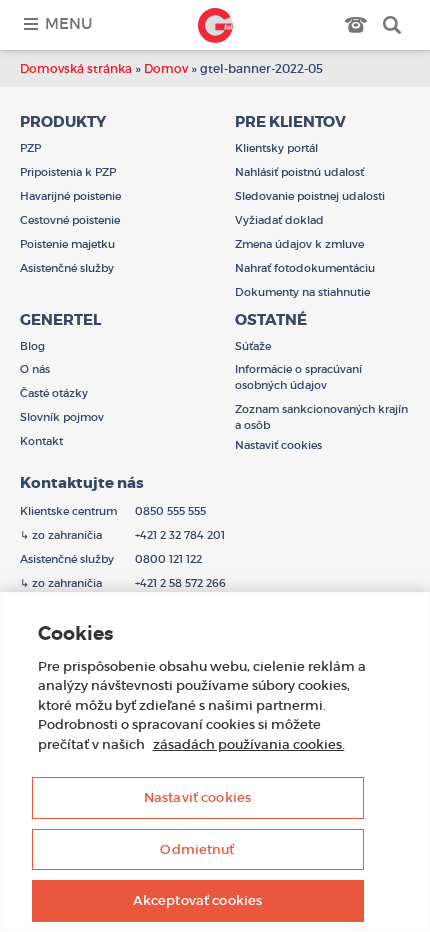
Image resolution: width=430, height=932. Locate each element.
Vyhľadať (392, 25)
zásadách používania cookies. (249, 744)
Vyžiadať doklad (279, 220)
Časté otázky (54, 393)
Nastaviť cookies (197, 797)
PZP (30, 148)
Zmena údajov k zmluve (299, 244)
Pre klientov (290, 122)
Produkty (63, 122)
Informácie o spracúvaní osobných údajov (298, 377)
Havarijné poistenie (70, 196)
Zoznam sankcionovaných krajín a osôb (321, 417)
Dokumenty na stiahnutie (302, 292)
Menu (68, 23)
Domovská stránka (76, 68)
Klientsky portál (276, 148)
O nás (35, 369)
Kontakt (41, 441)
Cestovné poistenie (70, 220)
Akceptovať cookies (197, 900)
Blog (32, 346)
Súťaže (253, 346)
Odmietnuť (197, 849)
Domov (166, 68)
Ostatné (271, 320)
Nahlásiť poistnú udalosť (299, 172)
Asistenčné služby (67, 268)
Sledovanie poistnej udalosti (310, 196)
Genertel (215, 25)
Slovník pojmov (62, 417)
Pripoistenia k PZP (68, 172)
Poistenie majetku (67, 244)
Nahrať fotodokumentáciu (305, 268)
